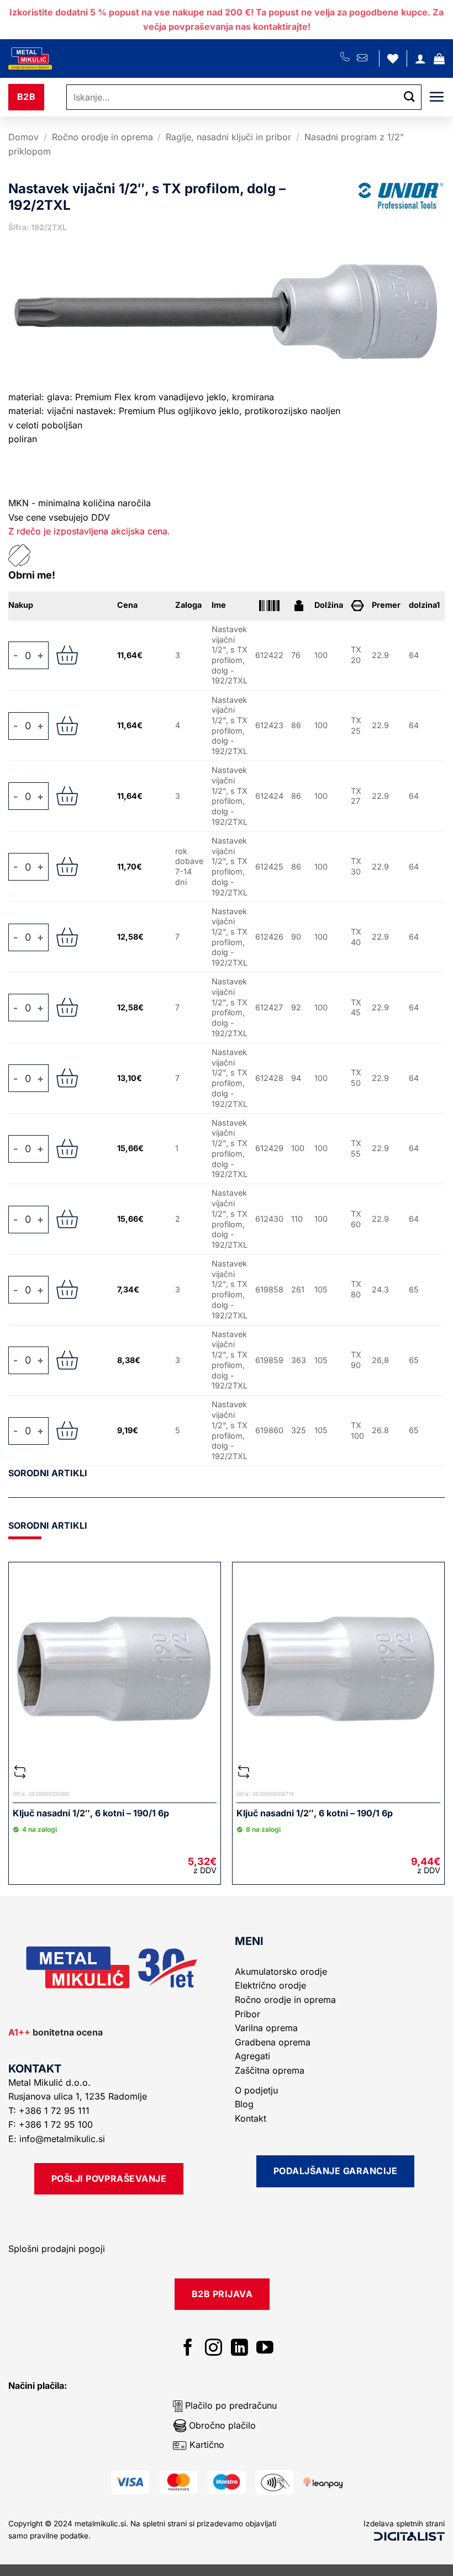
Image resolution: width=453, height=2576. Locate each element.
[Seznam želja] (393, 59)
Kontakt (251, 2118)
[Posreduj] (409, 97)
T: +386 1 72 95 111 (50, 2111)
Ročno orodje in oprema (102, 137)
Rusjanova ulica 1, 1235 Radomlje (79, 2096)
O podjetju (256, 2090)
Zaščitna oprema (270, 2070)
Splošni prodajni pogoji (57, 2249)
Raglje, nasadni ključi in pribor (228, 137)
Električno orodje (270, 1985)
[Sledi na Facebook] (188, 2349)
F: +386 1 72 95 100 (52, 2124)
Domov (23, 137)
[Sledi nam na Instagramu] (214, 2349)
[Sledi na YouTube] (265, 2349)
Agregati (252, 2056)
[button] (439, 59)
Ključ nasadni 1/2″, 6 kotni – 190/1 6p (91, 1813)
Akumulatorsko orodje (281, 1971)
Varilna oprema (266, 2028)
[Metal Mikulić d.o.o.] (68, 59)
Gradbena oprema (273, 2042)
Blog (244, 2104)
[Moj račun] (420, 59)
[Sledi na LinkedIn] (239, 2349)
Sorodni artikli (48, 1473)
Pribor (247, 2014)
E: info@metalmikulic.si (57, 2139)
